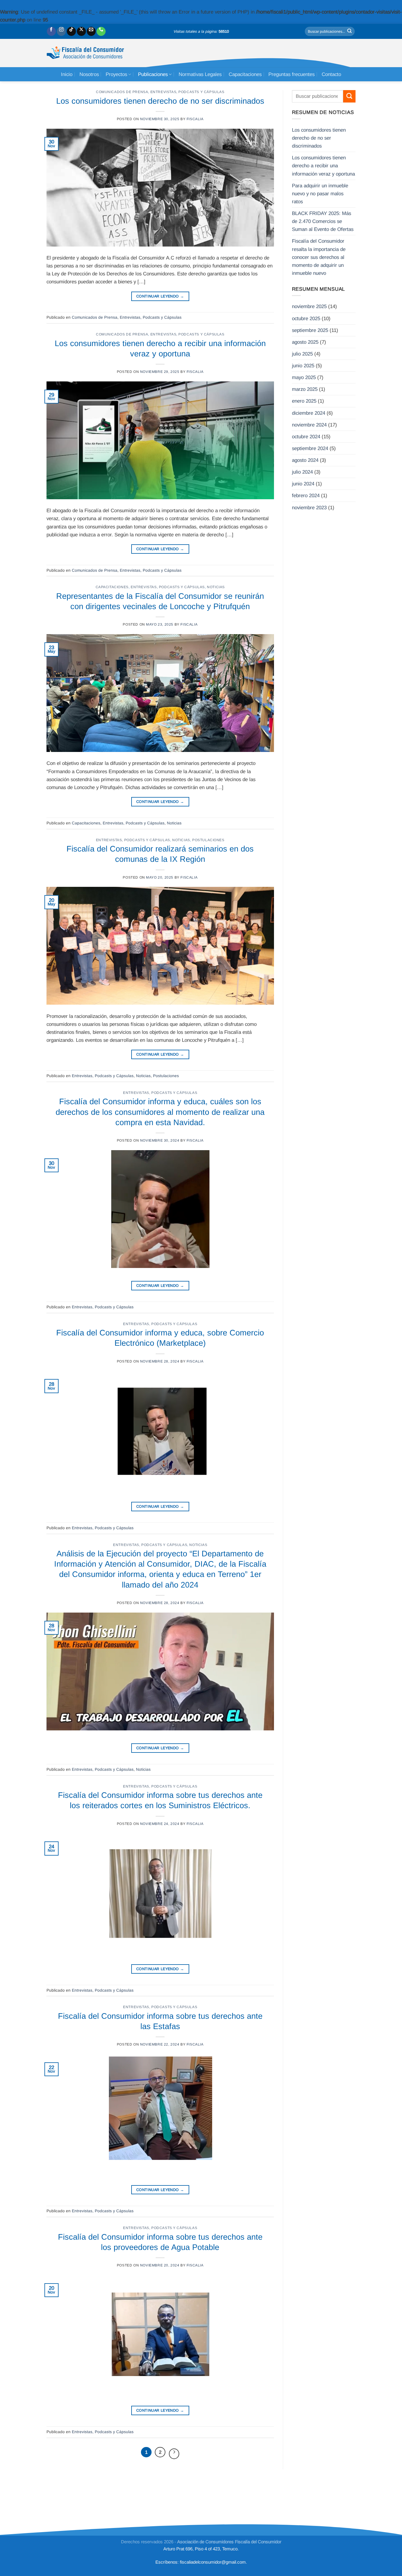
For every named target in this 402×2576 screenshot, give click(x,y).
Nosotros (89, 74)
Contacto (331, 74)
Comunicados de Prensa (122, 92)
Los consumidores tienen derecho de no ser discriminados (160, 101)
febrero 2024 (306, 496)
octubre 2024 (306, 437)
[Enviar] (350, 31)
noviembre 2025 (309, 306)
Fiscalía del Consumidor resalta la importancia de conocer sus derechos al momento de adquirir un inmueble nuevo (319, 257)
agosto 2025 (305, 342)
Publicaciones (153, 74)
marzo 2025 (305, 389)
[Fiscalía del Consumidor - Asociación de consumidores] (85, 53)
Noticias (216, 587)
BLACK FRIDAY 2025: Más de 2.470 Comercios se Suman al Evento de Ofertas (323, 221)
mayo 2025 (304, 377)
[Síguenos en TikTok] (71, 31)
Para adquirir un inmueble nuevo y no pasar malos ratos (320, 194)
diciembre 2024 (309, 413)
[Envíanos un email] (91, 31)
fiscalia (195, 119)
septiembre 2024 (310, 448)
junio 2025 (303, 366)
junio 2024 (303, 484)
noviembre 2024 (309, 425)
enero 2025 (304, 401)
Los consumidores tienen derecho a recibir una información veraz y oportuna (323, 166)
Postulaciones (208, 840)
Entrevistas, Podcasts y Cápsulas (187, 92)
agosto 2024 (305, 460)
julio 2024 (302, 472)
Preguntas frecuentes (291, 74)
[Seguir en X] (81, 31)
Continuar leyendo (160, 296)
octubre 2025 (306, 319)
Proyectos (116, 74)
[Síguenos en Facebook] (51, 31)
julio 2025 (302, 354)
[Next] (174, 2454)
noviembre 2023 (309, 508)
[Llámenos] (101, 31)
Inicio (67, 74)
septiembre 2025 (310, 330)
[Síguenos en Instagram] (61, 31)
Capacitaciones (245, 74)
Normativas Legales (200, 74)
